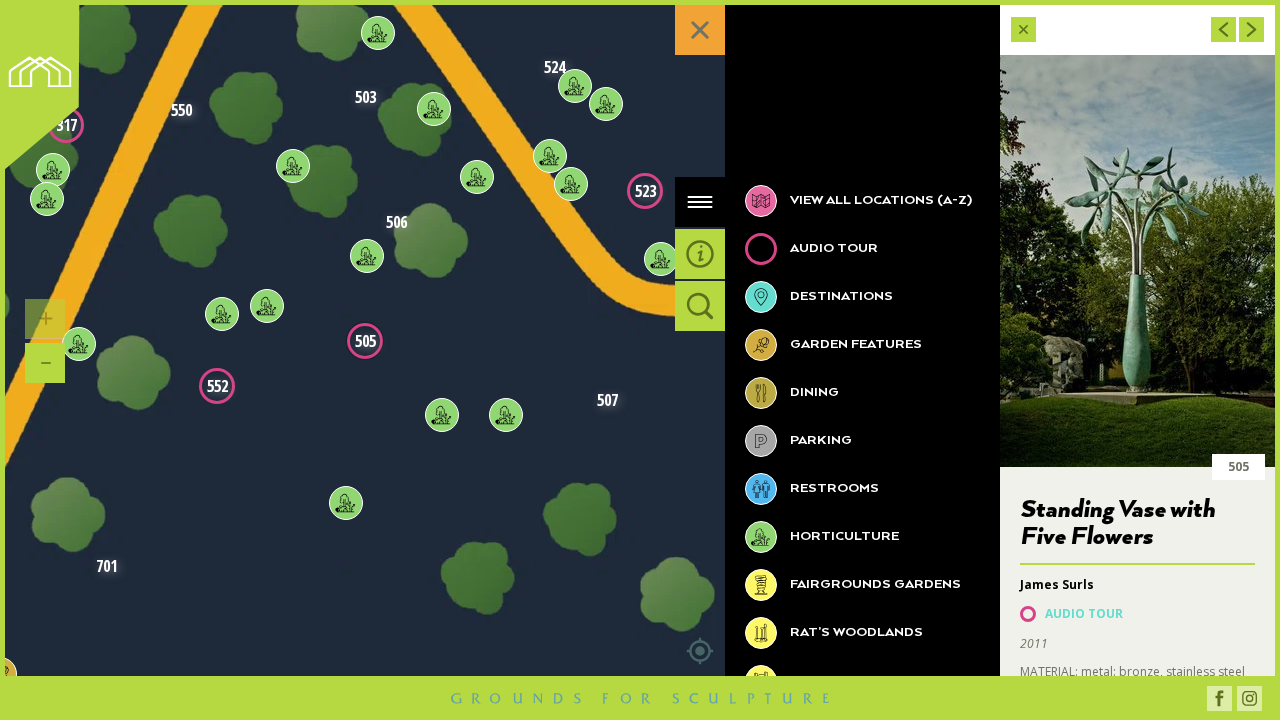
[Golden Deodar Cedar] (571, 184)
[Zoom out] (45, 363)
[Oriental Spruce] (477, 177)
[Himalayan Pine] (378, 33)
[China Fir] (47, 199)
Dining (813, 392)
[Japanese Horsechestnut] (506, 415)
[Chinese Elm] (79, 344)
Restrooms (833, 488)
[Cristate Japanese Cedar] (575, 86)
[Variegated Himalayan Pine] (434, 109)
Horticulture (843, 536)
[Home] (46, 92)
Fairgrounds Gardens (874, 584)
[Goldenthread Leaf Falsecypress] (550, 156)
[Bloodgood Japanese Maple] (267, 306)
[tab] (700, 202)
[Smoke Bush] (346, 503)
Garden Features (854, 344)
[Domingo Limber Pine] (606, 104)
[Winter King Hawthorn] (222, 314)
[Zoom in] (45, 319)
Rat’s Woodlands (855, 632)
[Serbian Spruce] (367, 256)
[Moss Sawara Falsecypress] (293, 166)
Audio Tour (832, 248)
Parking (819, 440)
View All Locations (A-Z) (879, 200)
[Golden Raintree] (442, 415)
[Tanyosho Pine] (661, 259)
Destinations (840, 296)
